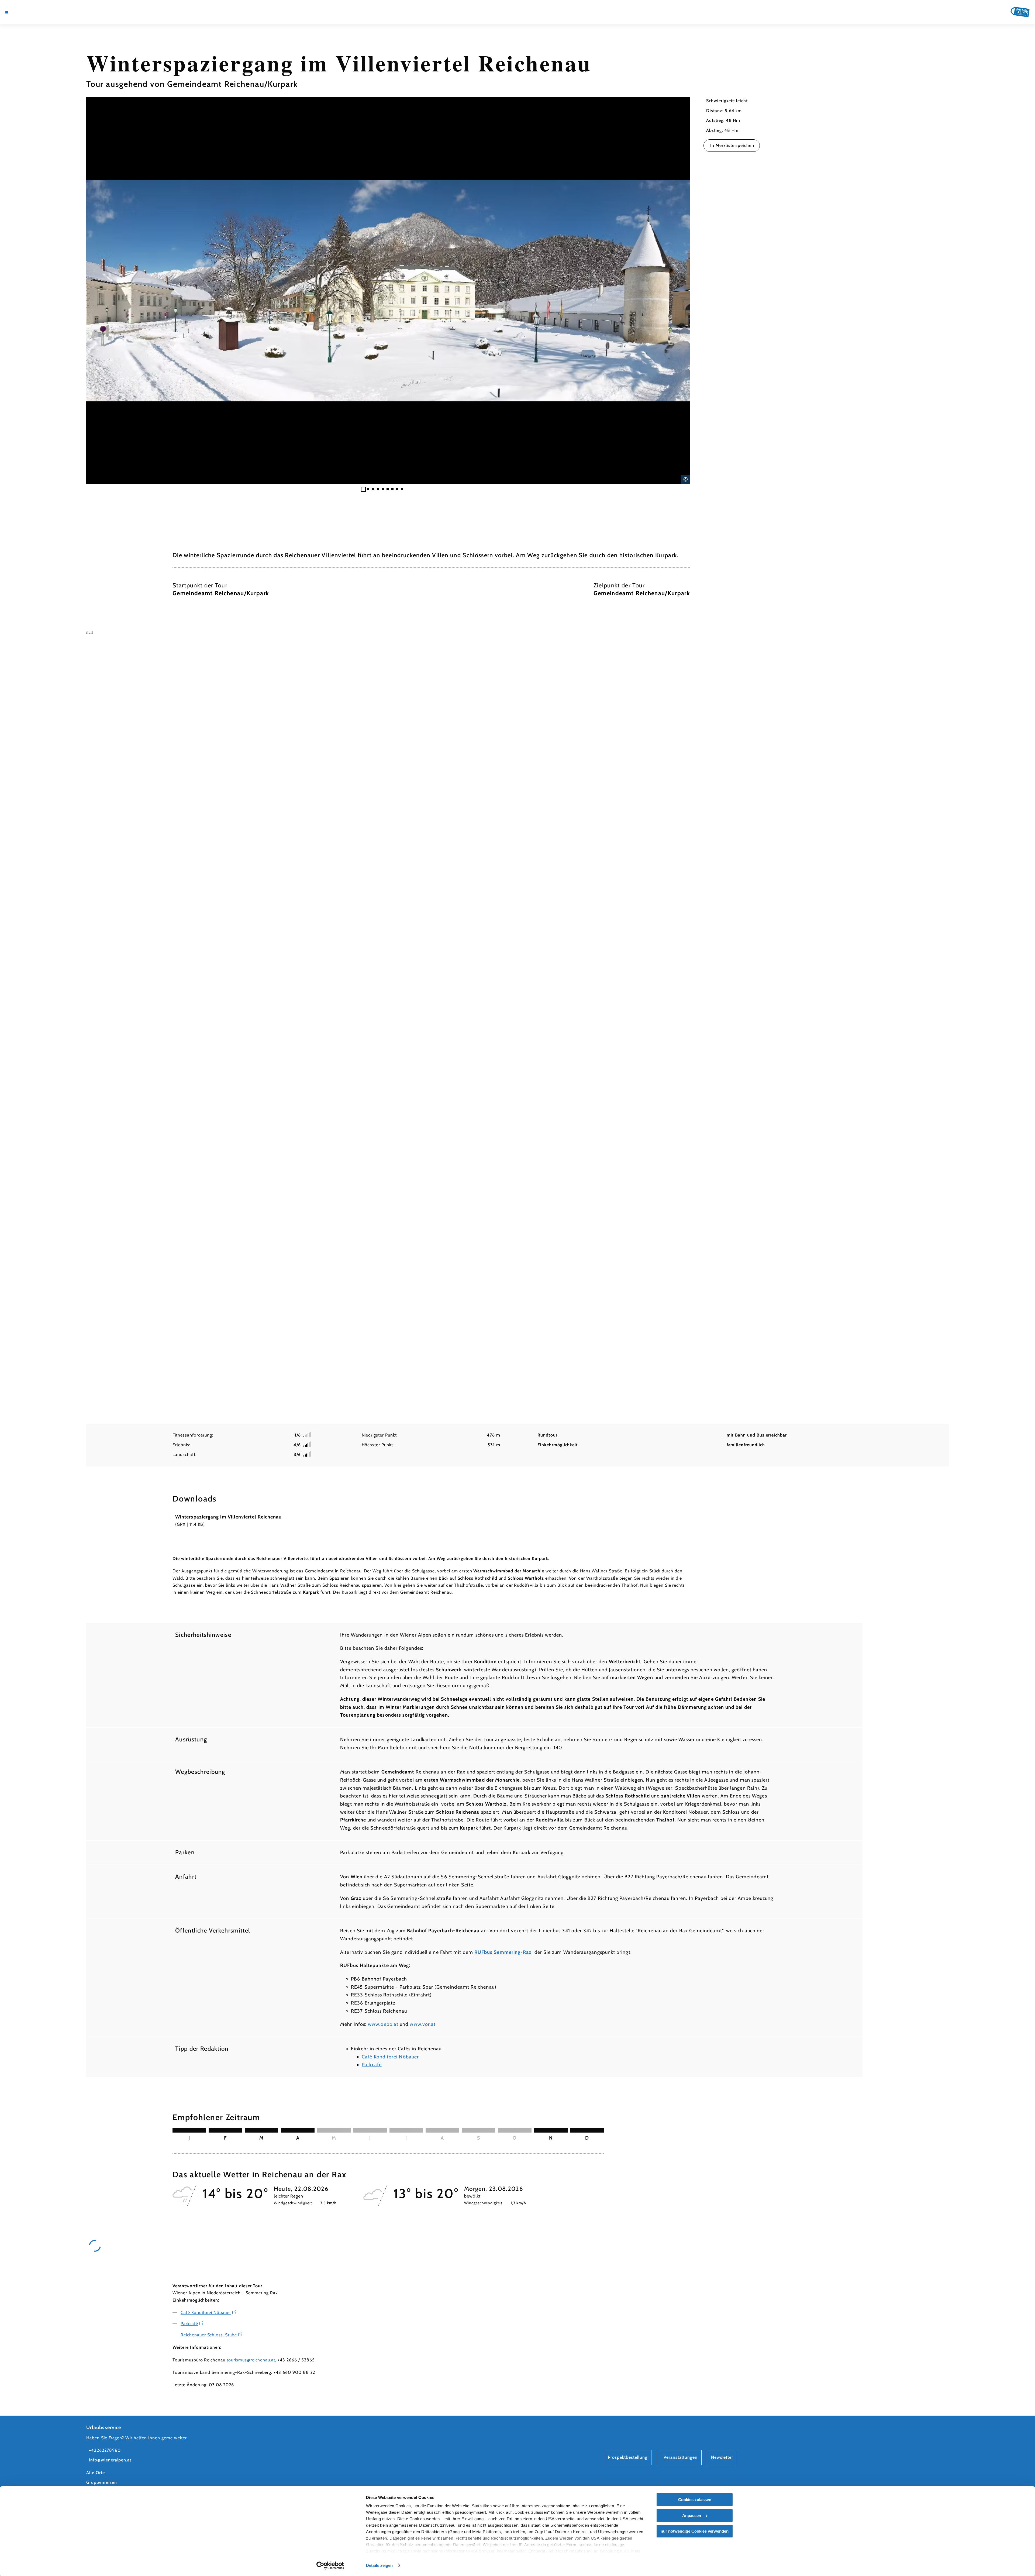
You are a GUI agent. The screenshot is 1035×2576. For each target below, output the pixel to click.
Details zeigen (379, 2565)
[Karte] (22, 12)
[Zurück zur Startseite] (1020, 12)
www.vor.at (423, 2024)
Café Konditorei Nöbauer (390, 2057)
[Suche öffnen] (46, 12)
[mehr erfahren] (169, 2355)
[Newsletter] (30, 12)
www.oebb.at (383, 2024)
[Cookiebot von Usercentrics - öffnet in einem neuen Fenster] (330, 2565)
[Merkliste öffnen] (38, 12)
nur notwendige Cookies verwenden (695, 2531)
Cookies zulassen (695, 2500)
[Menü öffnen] (7, 12)
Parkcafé (372, 2065)
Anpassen (692, 2515)
